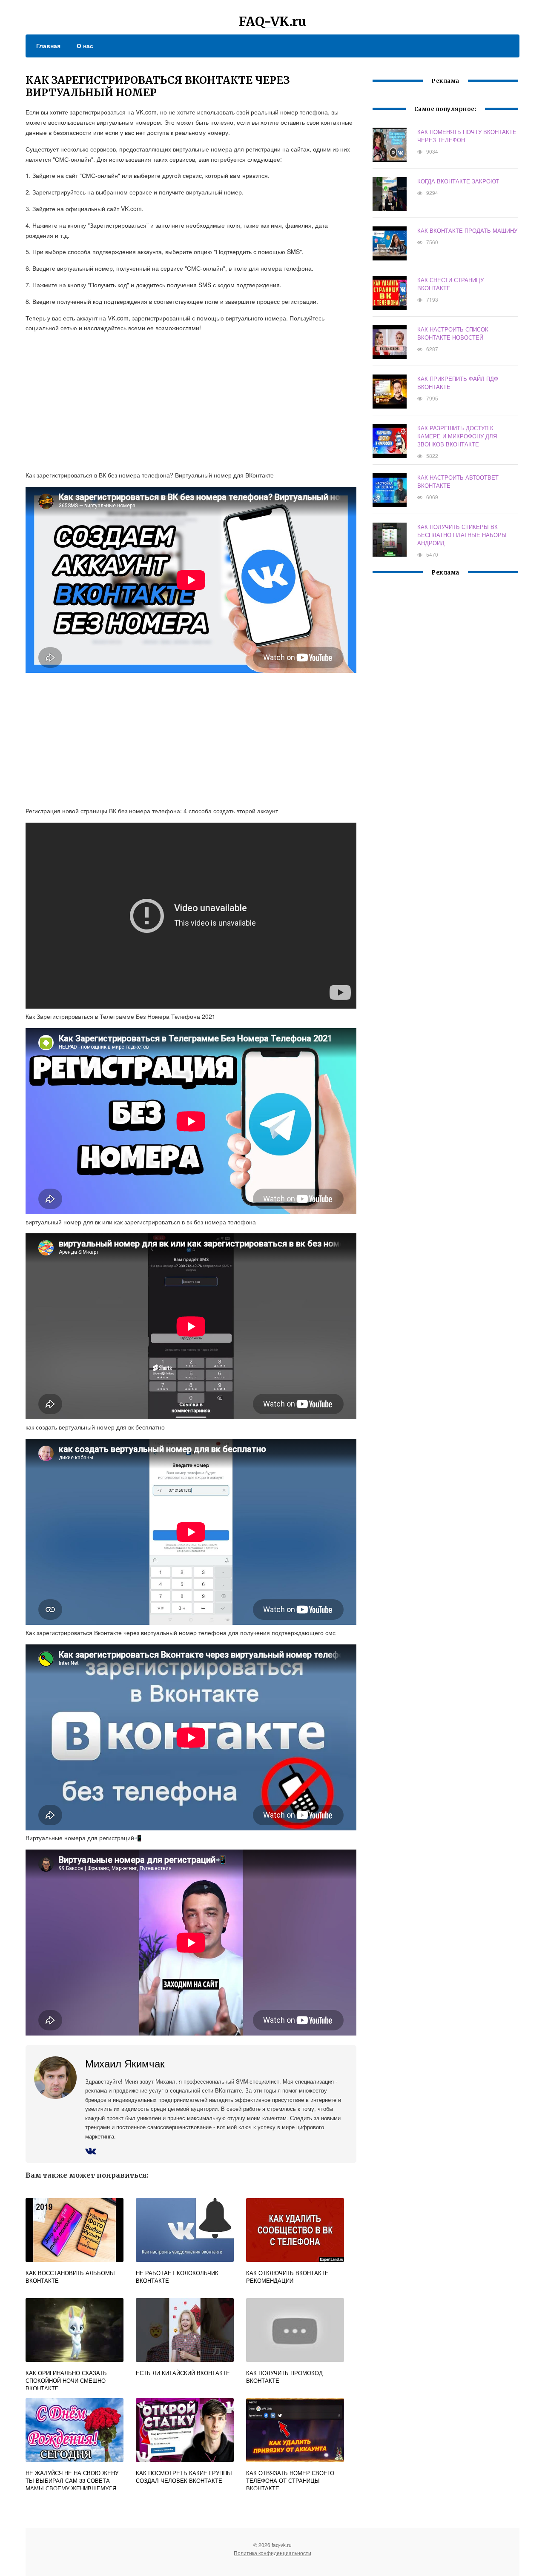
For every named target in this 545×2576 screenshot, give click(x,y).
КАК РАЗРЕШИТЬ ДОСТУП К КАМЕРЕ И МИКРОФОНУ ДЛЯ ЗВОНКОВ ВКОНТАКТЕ (457, 436)
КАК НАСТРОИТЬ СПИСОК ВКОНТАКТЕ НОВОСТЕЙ (453, 333)
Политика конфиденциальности (272, 2553)
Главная (48, 46)
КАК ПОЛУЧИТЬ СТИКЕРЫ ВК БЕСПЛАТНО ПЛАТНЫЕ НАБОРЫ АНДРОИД (462, 535)
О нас (85, 46)
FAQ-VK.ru (272, 21)
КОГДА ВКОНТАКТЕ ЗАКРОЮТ (458, 181)
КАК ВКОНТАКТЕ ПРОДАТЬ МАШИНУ (467, 230)
